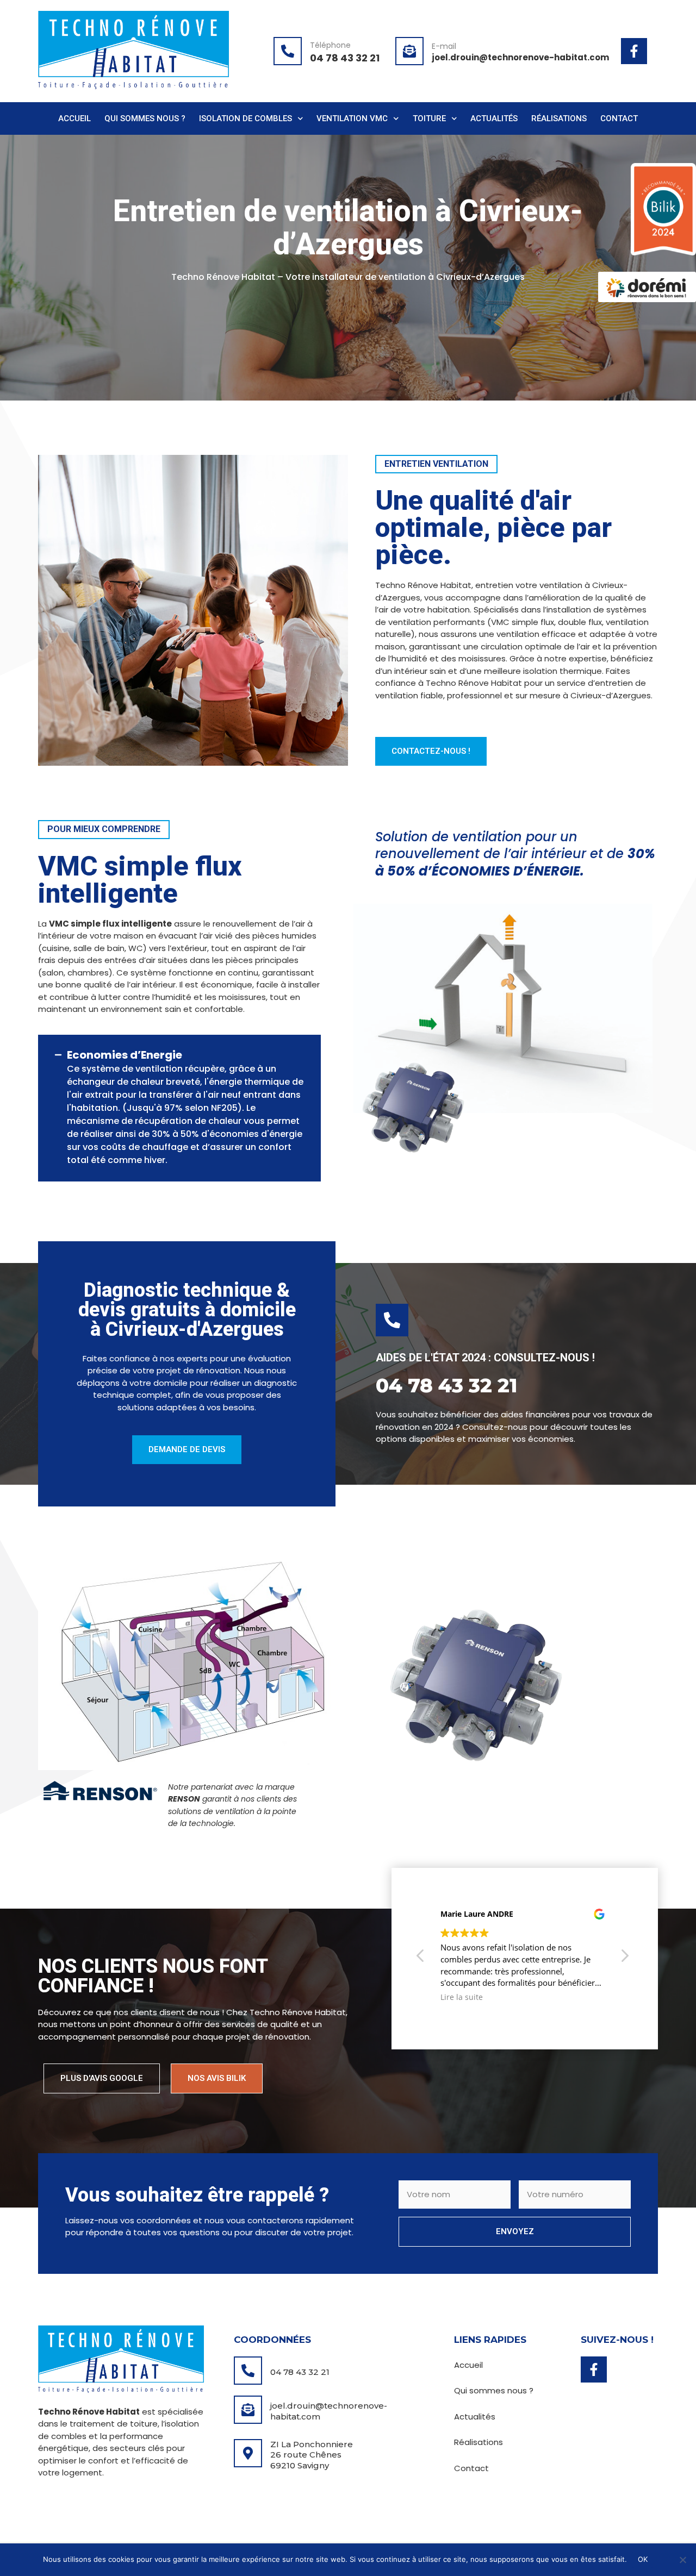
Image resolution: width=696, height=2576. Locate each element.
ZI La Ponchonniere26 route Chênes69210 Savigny (312, 2455)
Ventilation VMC (352, 118)
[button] (624, 1959)
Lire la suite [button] (462, 1997)
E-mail (444, 46)
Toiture (429, 118)
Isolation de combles (246, 118)
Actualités (494, 118)
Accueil (74, 118)
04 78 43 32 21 (300, 2372)
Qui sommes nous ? (145, 118)
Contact (619, 118)
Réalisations (559, 118)
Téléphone (330, 45)
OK (643, 2559)
